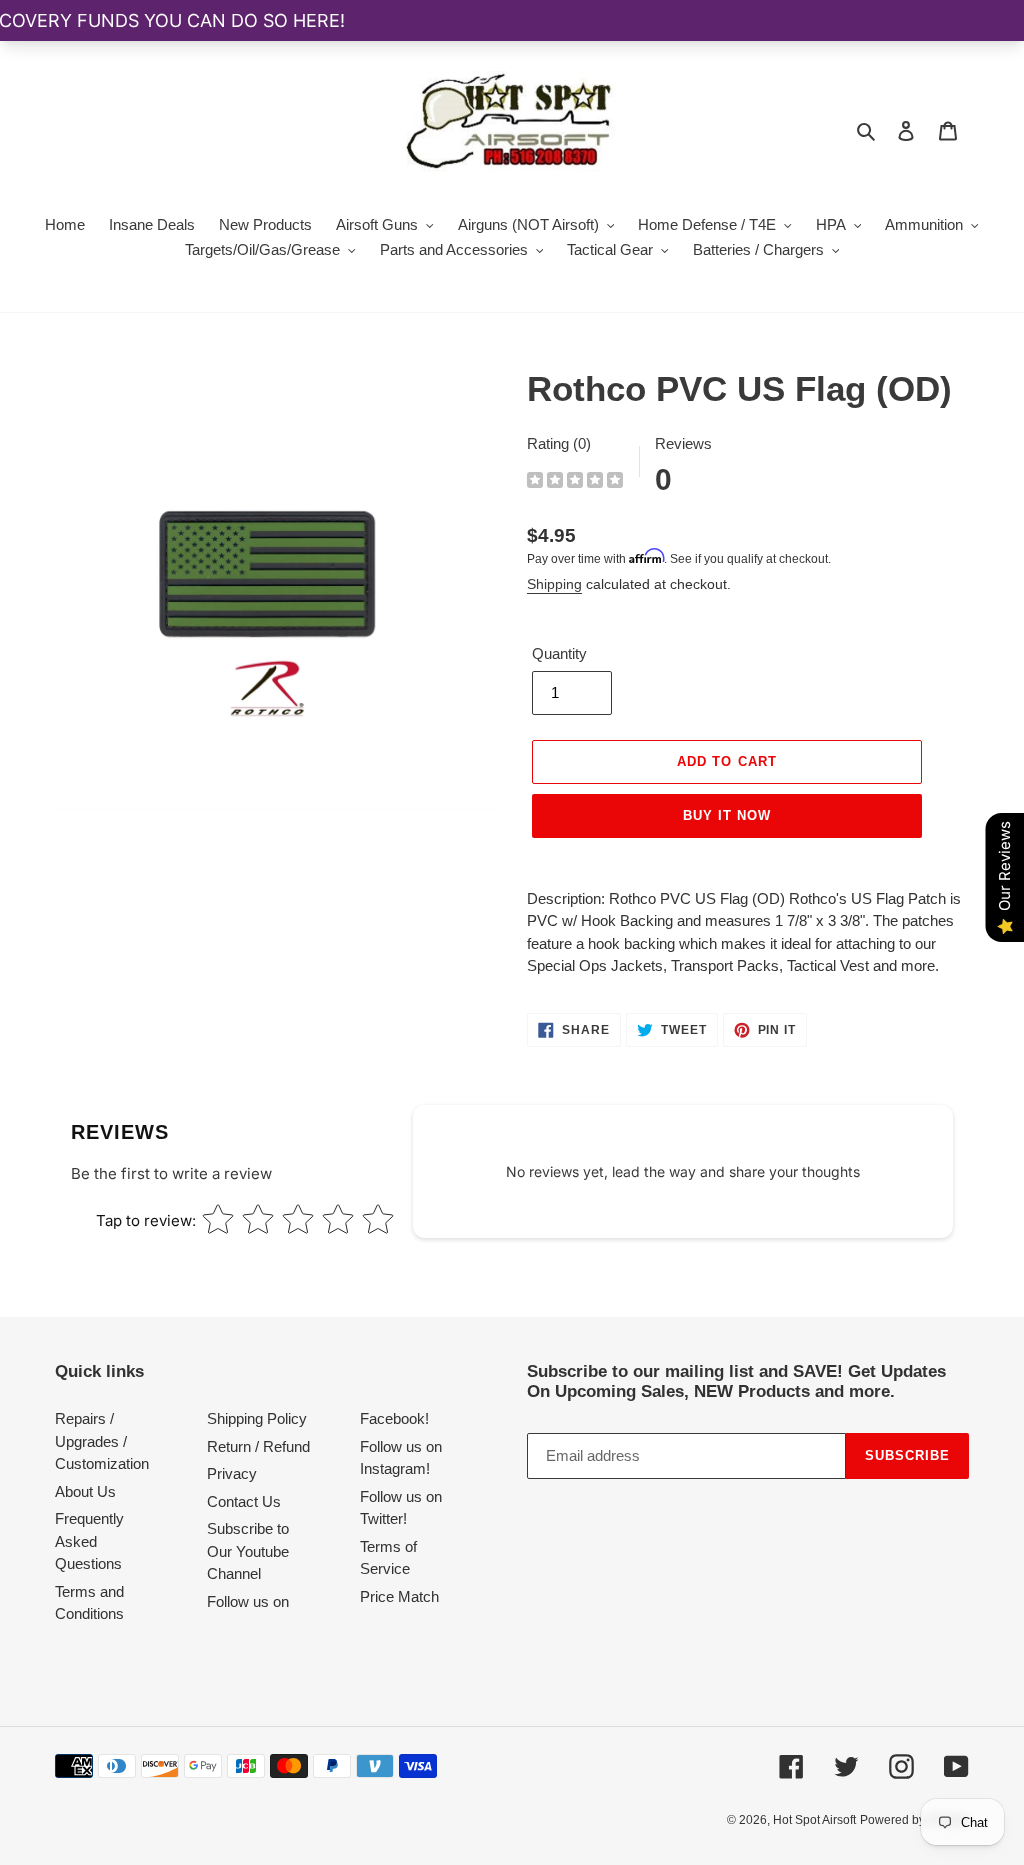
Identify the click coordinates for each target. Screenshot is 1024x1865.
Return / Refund (258, 1446)
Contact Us (244, 1501)
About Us (85, 1491)
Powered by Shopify (914, 1820)
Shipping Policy (257, 1418)
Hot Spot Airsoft (814, 1820)
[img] (575, 482)
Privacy (232, 1473)
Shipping (554, 584)
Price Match (399, 1596)
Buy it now (727, 815)
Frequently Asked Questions (89, 1541)
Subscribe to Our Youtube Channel (248, 1551)
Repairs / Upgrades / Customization (102, 1441)
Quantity (559, 653)
